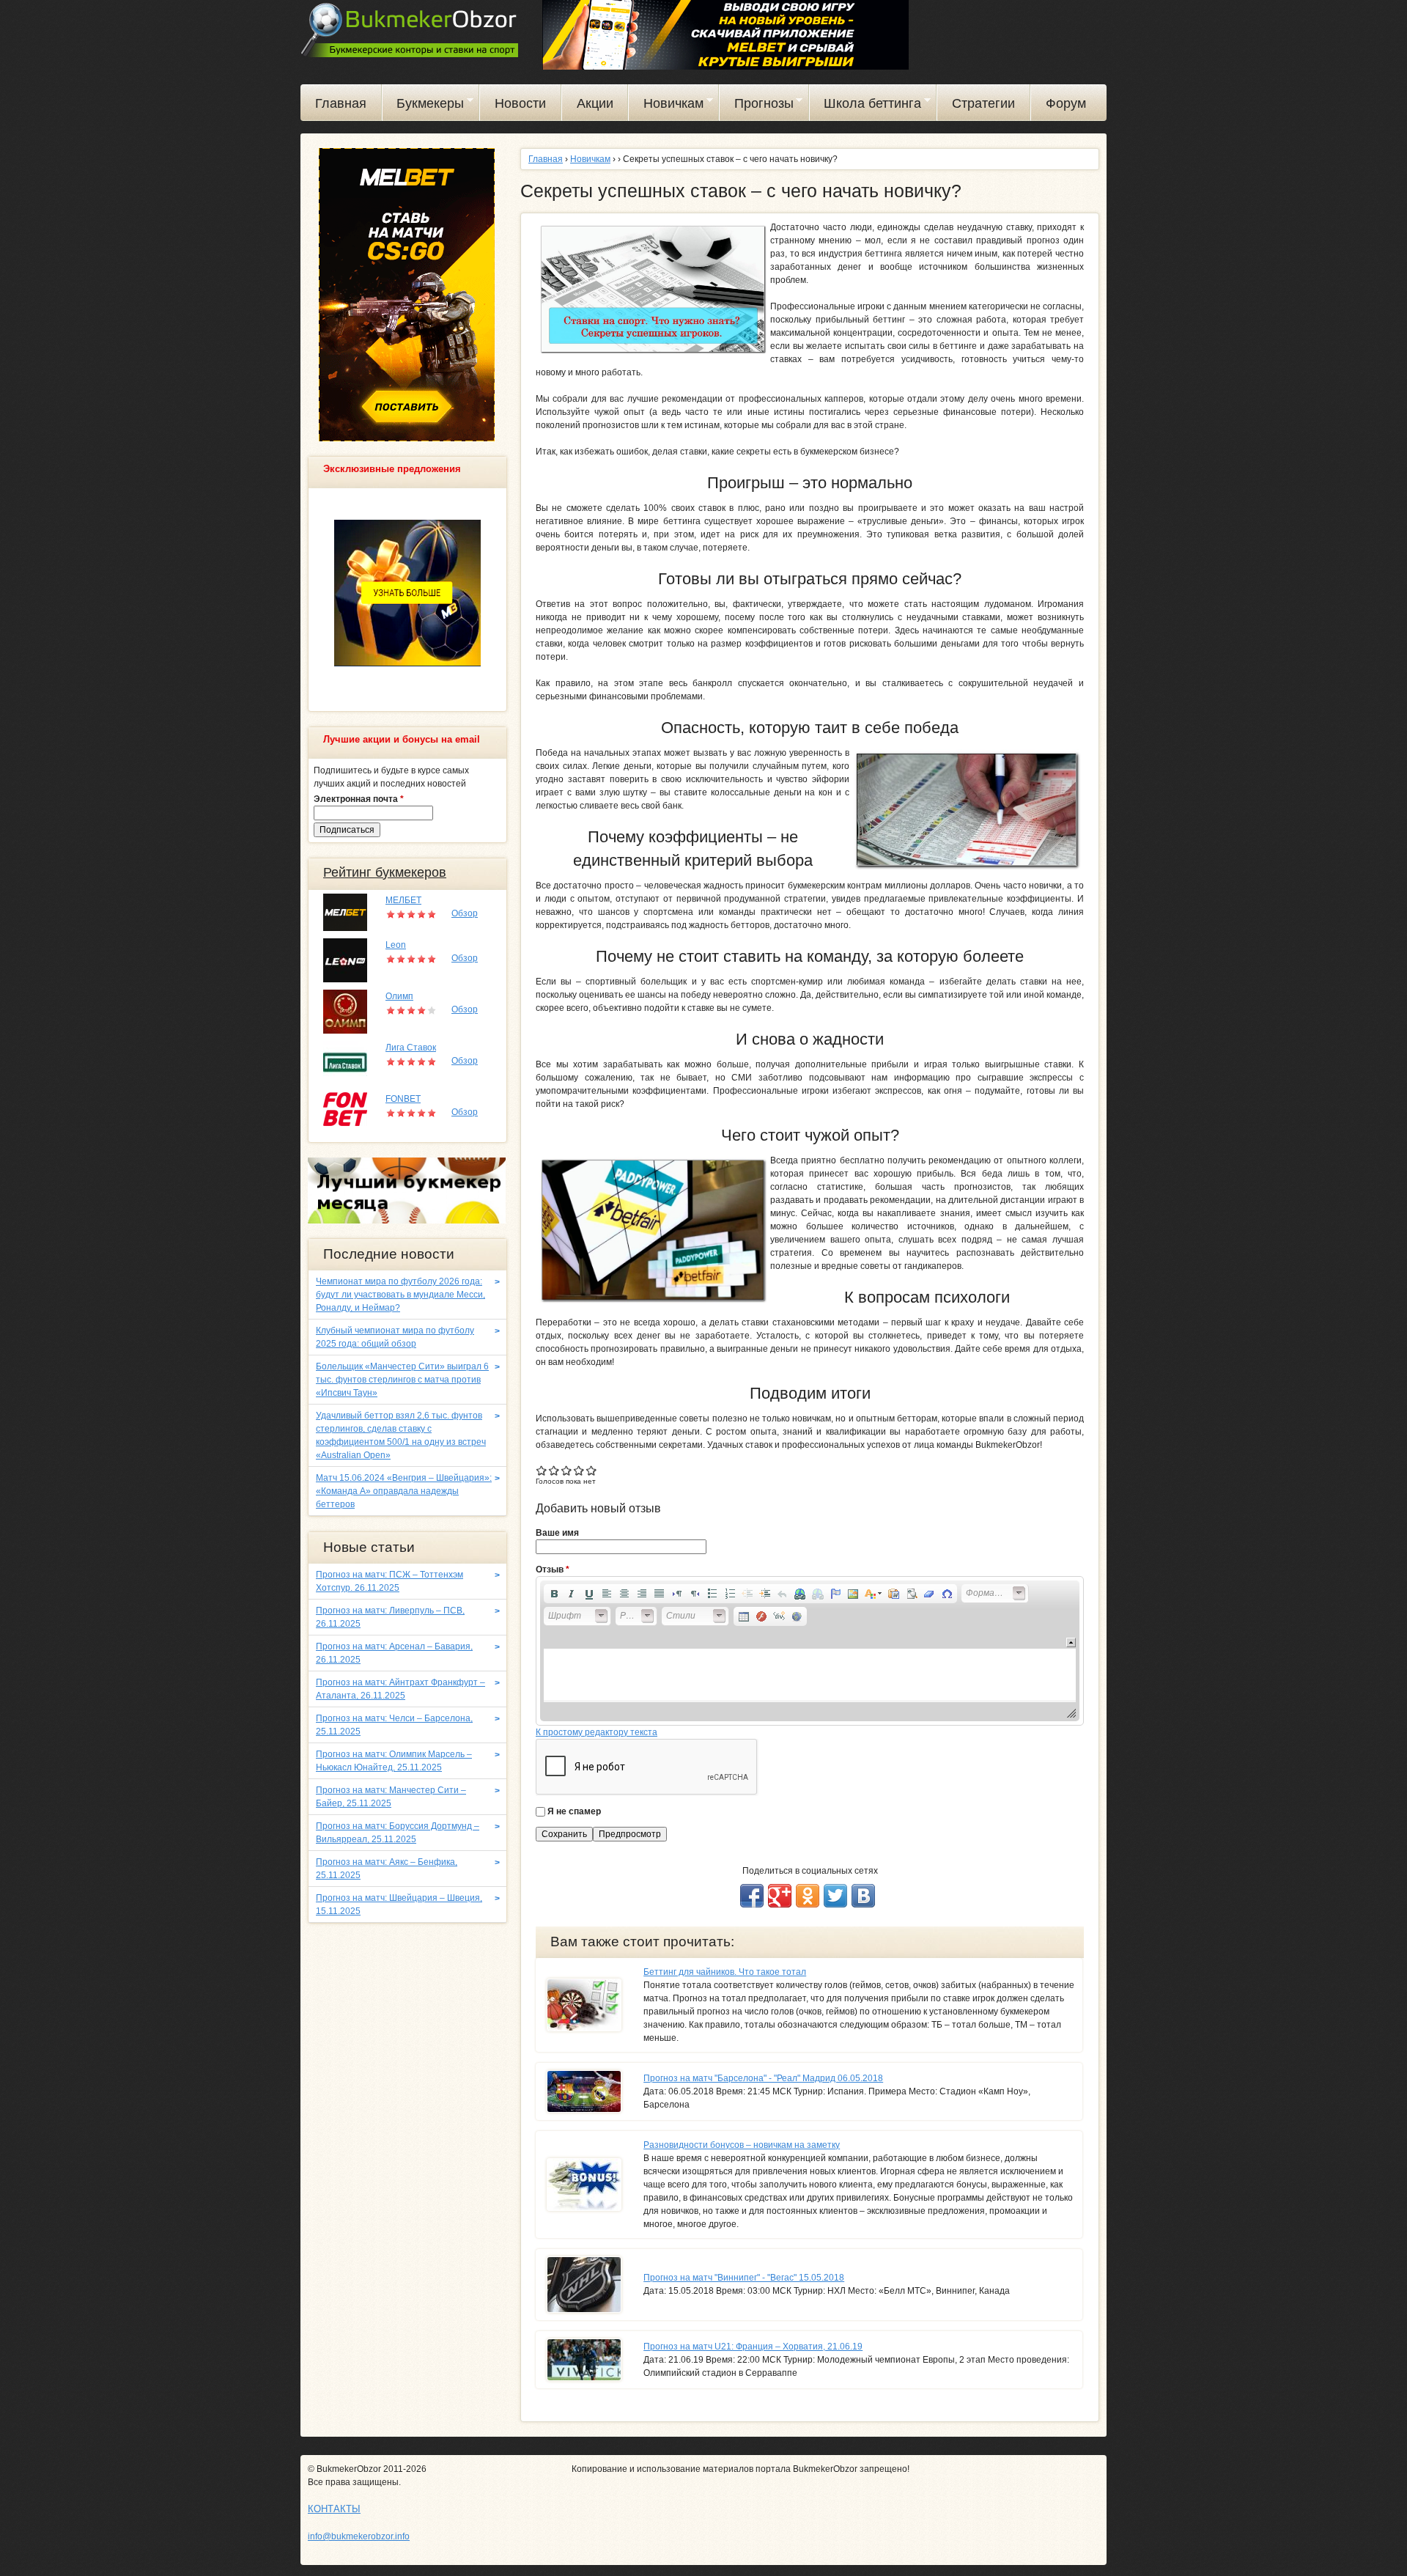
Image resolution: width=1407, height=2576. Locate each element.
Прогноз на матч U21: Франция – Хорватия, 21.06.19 (753, 2347)
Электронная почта (359, 799)
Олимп (399, 996)
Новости (520, 103)
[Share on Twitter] (835, 1896)
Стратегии (983, 103)
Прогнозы (757, 106)
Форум (1066, 103)
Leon (396, 945)
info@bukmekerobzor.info (359, 2536)
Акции (595, 103)
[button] (554, 1594)
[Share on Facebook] (752, 1896)
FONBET (403, 1099)
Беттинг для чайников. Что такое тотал (725, 1972)
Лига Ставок (411, 1048)
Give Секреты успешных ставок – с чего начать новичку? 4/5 (579, 1470)
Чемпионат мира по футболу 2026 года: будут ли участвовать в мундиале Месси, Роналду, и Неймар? (400, 1295)
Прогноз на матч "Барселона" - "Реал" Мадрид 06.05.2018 (763, 2078)
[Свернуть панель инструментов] (1071, 1642)
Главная (341, 103)
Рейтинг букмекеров (385, 872)
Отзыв (553, 1569)
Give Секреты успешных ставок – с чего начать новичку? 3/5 (567, 1470)
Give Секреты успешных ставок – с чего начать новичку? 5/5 (592, 1470)
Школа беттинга (866, 106)
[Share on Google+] (780, 1896)
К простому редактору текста (597, 1732)
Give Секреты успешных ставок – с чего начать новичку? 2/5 (554, 1470)
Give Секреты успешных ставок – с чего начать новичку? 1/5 (542, 1470)
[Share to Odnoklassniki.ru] (808, 1896)
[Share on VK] (863, 1896)
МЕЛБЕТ (403, 900)
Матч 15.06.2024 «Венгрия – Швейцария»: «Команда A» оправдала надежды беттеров (404, 1491)
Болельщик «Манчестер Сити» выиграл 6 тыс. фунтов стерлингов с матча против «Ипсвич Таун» (402, 1380)
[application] (810, 1651)
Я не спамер (574, 1811)
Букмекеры (424, 106)
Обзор (465, 913)
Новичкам (666, 106)
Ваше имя (557, 1533)
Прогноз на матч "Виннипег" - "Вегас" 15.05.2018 (744, 2278)
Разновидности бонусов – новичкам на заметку (742, 2145)
